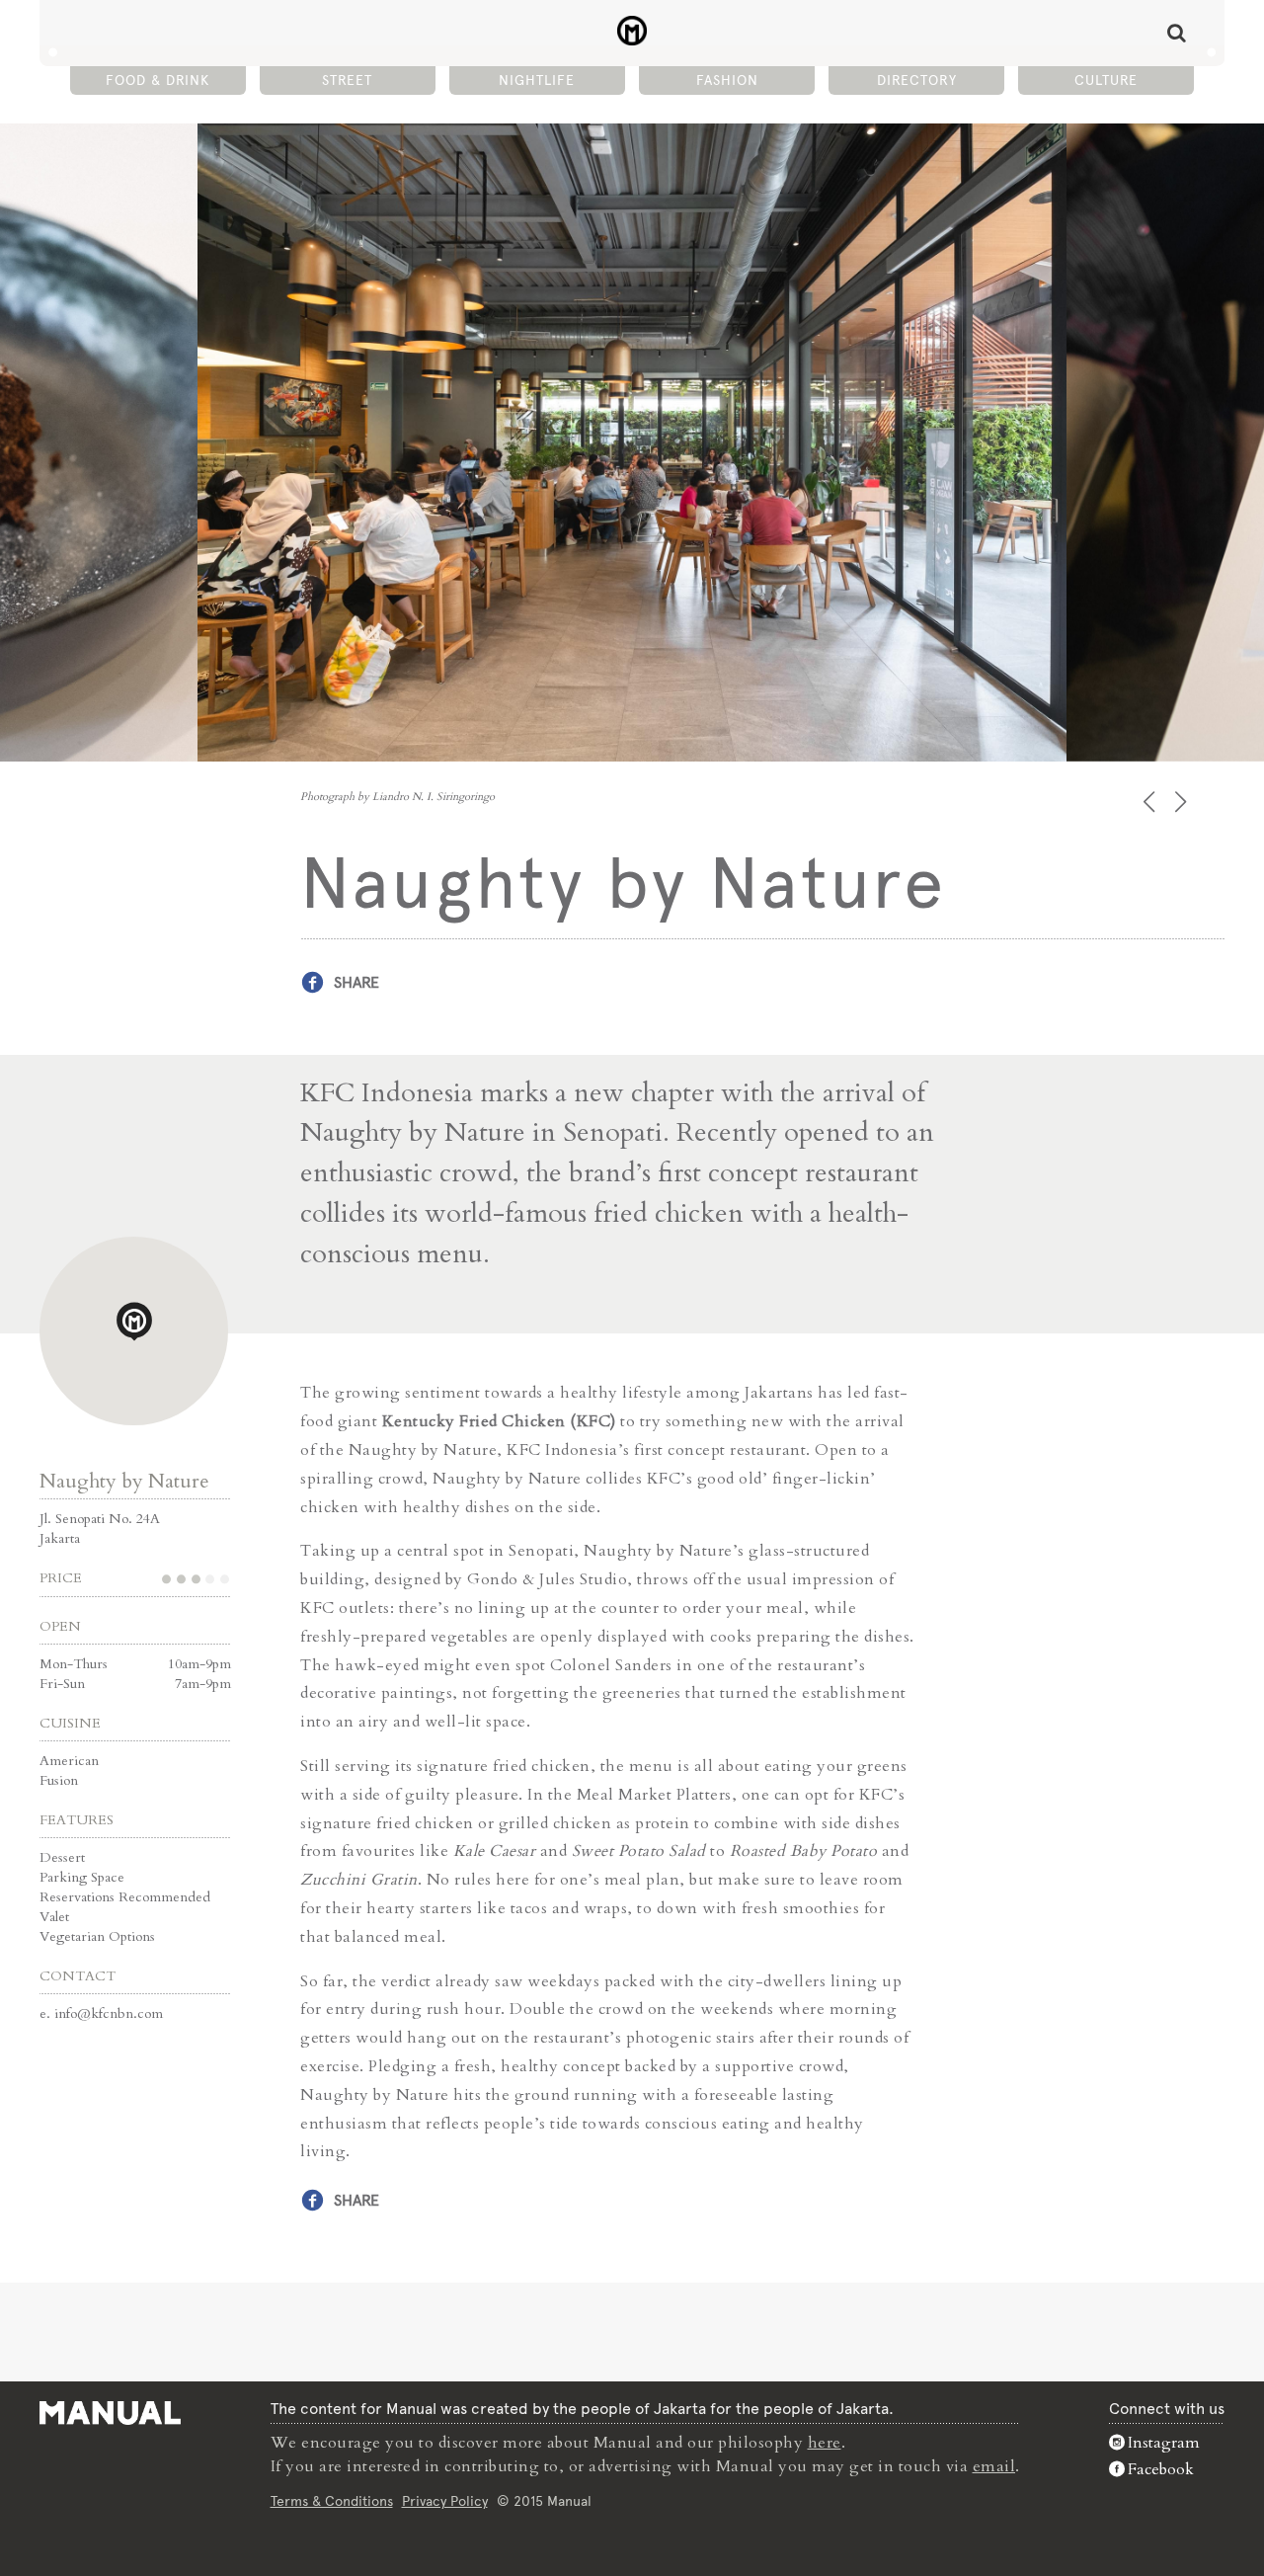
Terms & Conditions (332, 2501)
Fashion (727, 80)
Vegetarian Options (97, 1936)
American (69, 1761)
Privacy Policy (445, 2501)
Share (356, 982)
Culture (1106, 80)
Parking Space (82, 1877)
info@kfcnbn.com (109, 2013)
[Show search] (1177, 33)
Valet (54, 1917)
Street (347, 80)
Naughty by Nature (124, 1481)
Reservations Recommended (125, 1897)
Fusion (59, 1780)
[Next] (1183, 802)
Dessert (62, 1857)
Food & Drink (158, 80)
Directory (917, 80)
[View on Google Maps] (134, 1331)
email (994, 2466)
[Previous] (1151, 802)
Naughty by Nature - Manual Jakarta (632, 31)
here (825, 2443)
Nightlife (537, 80)
